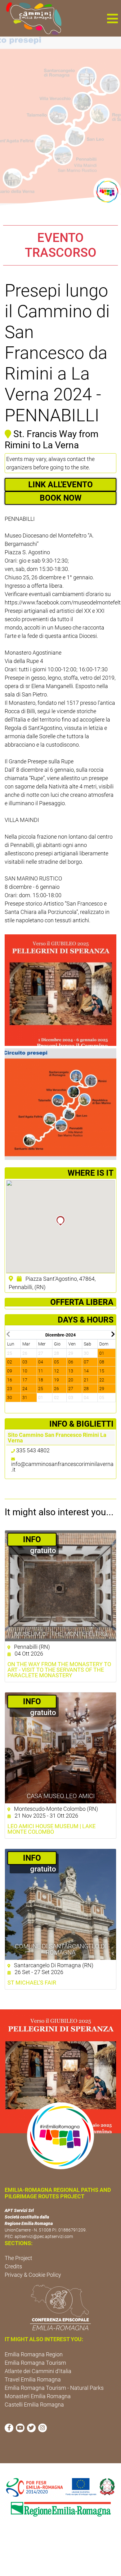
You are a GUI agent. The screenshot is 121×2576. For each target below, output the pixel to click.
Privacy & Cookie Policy (33, 2275)
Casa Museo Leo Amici (61, 1796)
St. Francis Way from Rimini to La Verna (52, 439)
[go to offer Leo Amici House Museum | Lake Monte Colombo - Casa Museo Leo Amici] (60, 1748)
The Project (18, 2258)
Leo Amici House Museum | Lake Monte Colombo (52, 1829)
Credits (13, 2266)
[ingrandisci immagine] (60, 990)
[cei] (60, 2307)
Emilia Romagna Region (34, 2354)
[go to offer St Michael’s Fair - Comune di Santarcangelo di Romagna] (60, 1904)
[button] (112, 18)
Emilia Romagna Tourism (35, 2363)
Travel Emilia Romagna (33, 2379)
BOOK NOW (61, 498)
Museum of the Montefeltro (61, 1634)
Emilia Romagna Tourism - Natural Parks (54, 2388)
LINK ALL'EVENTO (60, 485)
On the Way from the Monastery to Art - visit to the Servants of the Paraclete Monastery (59, 1670)
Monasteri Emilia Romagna (38, 2396)
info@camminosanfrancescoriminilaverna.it (62, 1467)
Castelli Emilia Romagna (34, 2405)
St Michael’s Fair (32, 1983)
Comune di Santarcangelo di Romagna (61, 1949)
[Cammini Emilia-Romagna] (31, 18)
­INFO (32, 1539)
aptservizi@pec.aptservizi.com (44, 2236)
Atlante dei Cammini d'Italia (38, 2371)
